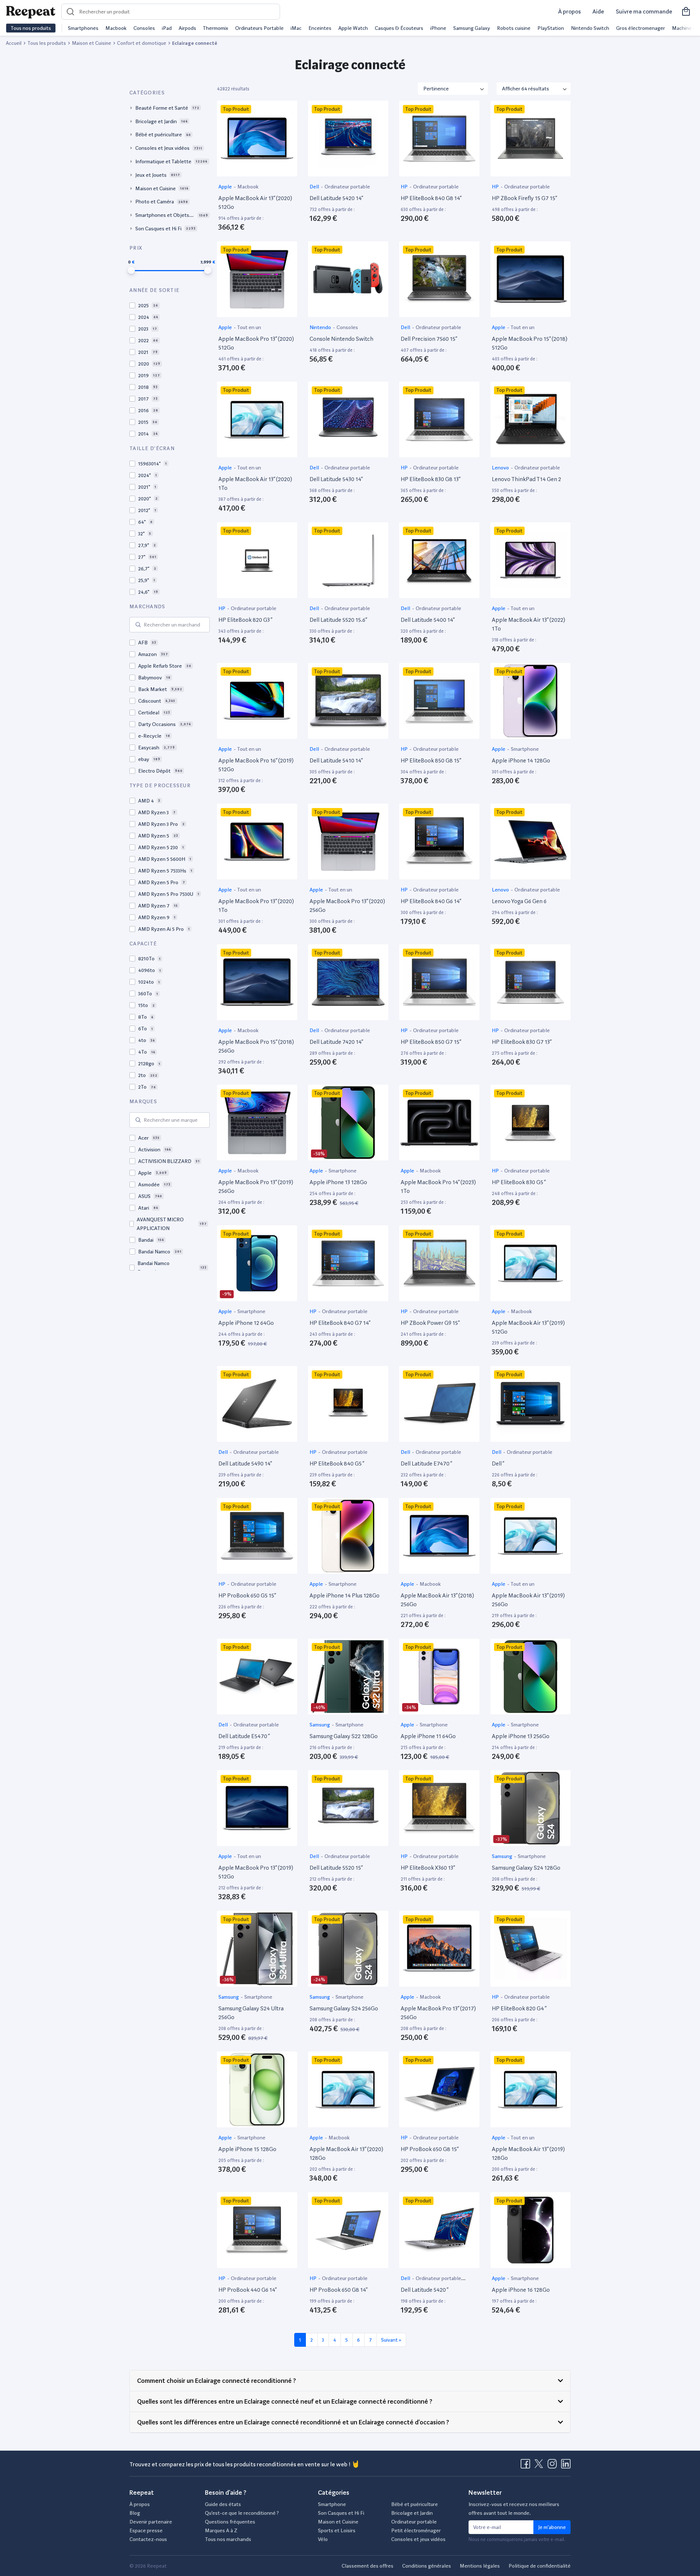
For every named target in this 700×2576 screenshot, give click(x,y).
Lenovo (501, 468)
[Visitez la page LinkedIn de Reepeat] (566, 2466)
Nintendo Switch (590, 28)
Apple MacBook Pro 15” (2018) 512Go (530, 343)
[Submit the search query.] (138, 625)
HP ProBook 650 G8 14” (339, 2290)
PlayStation (551, 28)
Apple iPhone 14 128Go (521, 760)
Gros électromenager (641, 28)
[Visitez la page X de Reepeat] (540, 2466)
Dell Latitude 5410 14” (336, 760)
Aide (598, 11)
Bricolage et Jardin (412, 2513)
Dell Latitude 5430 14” (336, 479)
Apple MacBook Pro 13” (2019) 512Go (256, 1872)
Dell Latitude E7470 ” (426, 1463)
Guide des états (223, 2504)
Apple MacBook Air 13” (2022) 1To (528, 624)
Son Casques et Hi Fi (341, 2513)
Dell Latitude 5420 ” (425, 2290)
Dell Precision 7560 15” (429, 339)
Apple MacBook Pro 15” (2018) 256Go (256, 1046)
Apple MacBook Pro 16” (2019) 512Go (256, 765)
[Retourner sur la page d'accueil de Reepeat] (31, 12)
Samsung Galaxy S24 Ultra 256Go (251, 2013)
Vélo (323, 2539)
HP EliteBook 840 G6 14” (431, 901)
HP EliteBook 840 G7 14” (340, 1323)
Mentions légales (480, 2566)
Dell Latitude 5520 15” (336, 1868)
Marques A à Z (221, 2530)
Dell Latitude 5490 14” (245, 1463)
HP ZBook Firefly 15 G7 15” (524, 198)
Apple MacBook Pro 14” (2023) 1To (438, 1186)
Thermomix (215, 28)
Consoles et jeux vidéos (418, 2539)
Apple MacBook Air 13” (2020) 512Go (255, 202)
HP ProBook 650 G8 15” (430, 2149)
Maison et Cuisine (338, 2522)
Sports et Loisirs (337, 2530)
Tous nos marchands (228, 2539)
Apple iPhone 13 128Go (338, 1182)
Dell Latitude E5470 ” (244, 1736)
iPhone (438, 28)
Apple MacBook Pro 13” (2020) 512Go (256, 343)
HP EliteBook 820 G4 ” (519, 2008)
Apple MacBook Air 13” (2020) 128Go (346, 2153)
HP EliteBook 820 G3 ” (245, 620)
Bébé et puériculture (415, 2504)
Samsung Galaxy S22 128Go (344, 1736)
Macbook (116, 28)
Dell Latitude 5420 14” (336, 198)
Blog (135, 2513)
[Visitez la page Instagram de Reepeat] (554, 2466)
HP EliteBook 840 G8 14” (431, 198)
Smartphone (525, 749)
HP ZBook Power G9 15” (430, 1323)
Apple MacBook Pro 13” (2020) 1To (256, 905)
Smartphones (83, 28)
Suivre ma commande (644, 11)
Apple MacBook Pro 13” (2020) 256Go (347, 905)
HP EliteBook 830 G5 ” (519, 1182)
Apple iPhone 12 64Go (246, 1323)
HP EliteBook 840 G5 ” (337, 1463)
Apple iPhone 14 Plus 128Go (345, 1595)
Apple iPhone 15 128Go (247, 2149)
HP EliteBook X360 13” (428, 1868)
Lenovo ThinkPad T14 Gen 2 (526, 479)
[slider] (131, 270)
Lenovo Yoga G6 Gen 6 (519, 901)
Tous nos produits (31, 28)
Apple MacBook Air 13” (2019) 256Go (528, 1600)
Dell (315, 187)
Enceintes (320, 28)
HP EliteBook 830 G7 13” (522, 1042)
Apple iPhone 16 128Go (521, 2290)
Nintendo (321, 327)
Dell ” (498, 1463)
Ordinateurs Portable (259, 28)
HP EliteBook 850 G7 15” (431, 1042)
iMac (296, 28)
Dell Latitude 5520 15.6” (338, 620)
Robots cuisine (514, 28)
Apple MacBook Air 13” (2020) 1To (255, 483)
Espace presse (146, 2530)
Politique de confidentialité (540, 2566)
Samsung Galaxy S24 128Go (526, 1868)
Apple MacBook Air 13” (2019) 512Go (528, 1327)
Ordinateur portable (347, 187)
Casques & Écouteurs (399, 28)
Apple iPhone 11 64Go (428, 1736)
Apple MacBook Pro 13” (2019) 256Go (256, 1186)
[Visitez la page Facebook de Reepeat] (527, 2466)
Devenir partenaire (151, 2522)
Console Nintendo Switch (341, 339)
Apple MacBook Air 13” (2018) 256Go (437, 1600)
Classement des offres (367, 2566)
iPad (167, 28)
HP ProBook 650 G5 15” (247, 1595)
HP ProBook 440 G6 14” (248, 2290)
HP (405, 187)
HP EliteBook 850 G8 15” (431, 760)
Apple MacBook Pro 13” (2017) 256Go (438, 2013)
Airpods (187, 28)
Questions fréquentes (230, 2522)
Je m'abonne (552, 2527)
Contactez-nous (148, 2539)
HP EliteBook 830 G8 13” (431, 479)
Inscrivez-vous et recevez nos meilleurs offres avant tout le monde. (514, 2509)
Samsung (320, 1725)
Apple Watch (353, 28)
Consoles (144, 28)
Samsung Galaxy (472, 28)
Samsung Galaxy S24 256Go (344, 2008)
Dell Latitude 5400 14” (428, 620)
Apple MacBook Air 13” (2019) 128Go (528, 2153)
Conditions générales (427, 2566)
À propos (569, 11)
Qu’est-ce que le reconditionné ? (242, 2513)
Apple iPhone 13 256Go (521, 1736)
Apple (226, 187)
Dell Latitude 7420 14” (336, 1042)
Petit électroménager (416, 2530)
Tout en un (249, 327)
